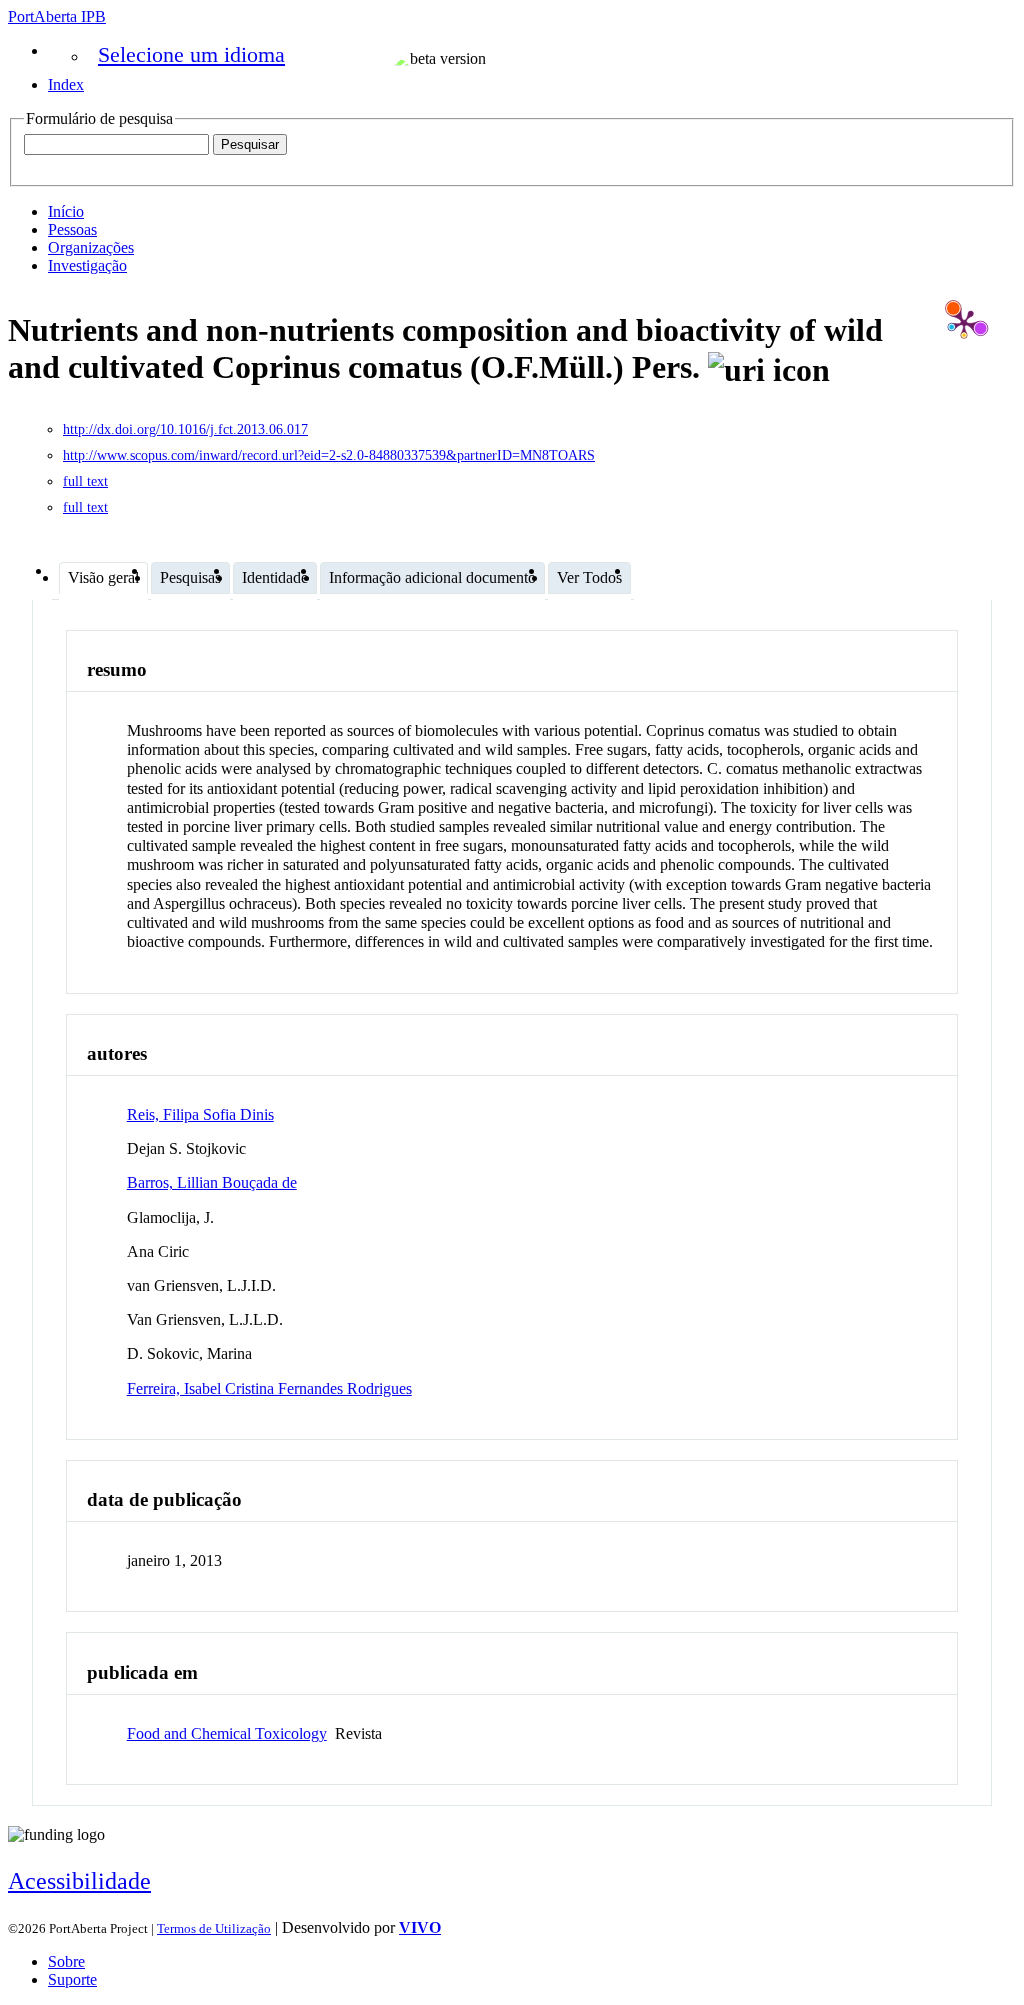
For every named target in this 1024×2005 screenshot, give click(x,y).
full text (85, 481)
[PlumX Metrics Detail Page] (964, 323)
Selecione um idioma (191, 54)
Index (66, 84)
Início (66, 211)
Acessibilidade (79, 1881)
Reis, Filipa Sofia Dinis (200, 1114)
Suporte (72, 1979)
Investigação (87, 265)
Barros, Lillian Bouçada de (212, 1182)
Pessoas (72, 229)
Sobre (66, 1961)
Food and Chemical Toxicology (227, 1733)
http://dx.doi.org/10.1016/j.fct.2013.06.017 (185, 429)
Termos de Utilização (214, 1928)
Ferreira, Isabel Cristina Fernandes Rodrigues (269, 1388)
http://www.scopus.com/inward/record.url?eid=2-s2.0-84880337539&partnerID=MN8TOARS (329, 455)
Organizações (91, 247)
